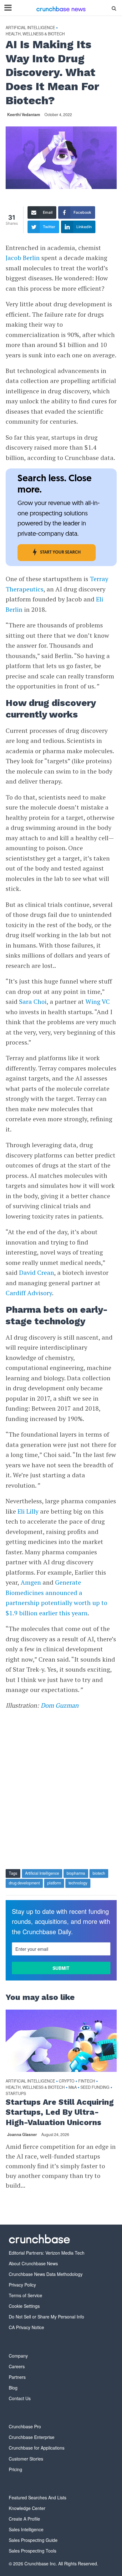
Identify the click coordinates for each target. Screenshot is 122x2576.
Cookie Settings (24, 2306)
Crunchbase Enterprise (32, 2437)
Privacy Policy (22, 2285)
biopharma (76, 1873)
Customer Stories (26, 2459)
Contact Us (20, 2398)
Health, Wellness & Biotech (35, 34)
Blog (13, 2388)
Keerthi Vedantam (24, 115)
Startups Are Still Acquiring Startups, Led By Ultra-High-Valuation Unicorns (60, 2112)
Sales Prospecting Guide (33, 2540)
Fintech (87, 2081)
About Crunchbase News (33, 2263)
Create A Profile (24, 2519)
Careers (17, 2366)
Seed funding (95, 2087)
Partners (17, 2377)
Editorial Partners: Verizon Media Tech (47, 2253)
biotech (99, 1873)
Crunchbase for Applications (37, 2448)
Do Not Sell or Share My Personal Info (46, 2317)
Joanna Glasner (22, 2134)
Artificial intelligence (30, 28)
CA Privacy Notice (26, 2327)
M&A (73, 2087)
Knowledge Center (27, 2508)
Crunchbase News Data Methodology (46, 2274)
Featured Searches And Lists (38, 2497)
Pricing (15, 2469)
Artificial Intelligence (42, 1873)
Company (18, 2356)
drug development (24, 1883)
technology (78, 1883)
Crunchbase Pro (25, 2426)
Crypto (67, 2081)
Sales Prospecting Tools (33, 2551)
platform (54, 1883)
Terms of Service (25, 2295)
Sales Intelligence (26, 2529)
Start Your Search (60, 552)
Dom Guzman (60, 1705)
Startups (16, 2094)
